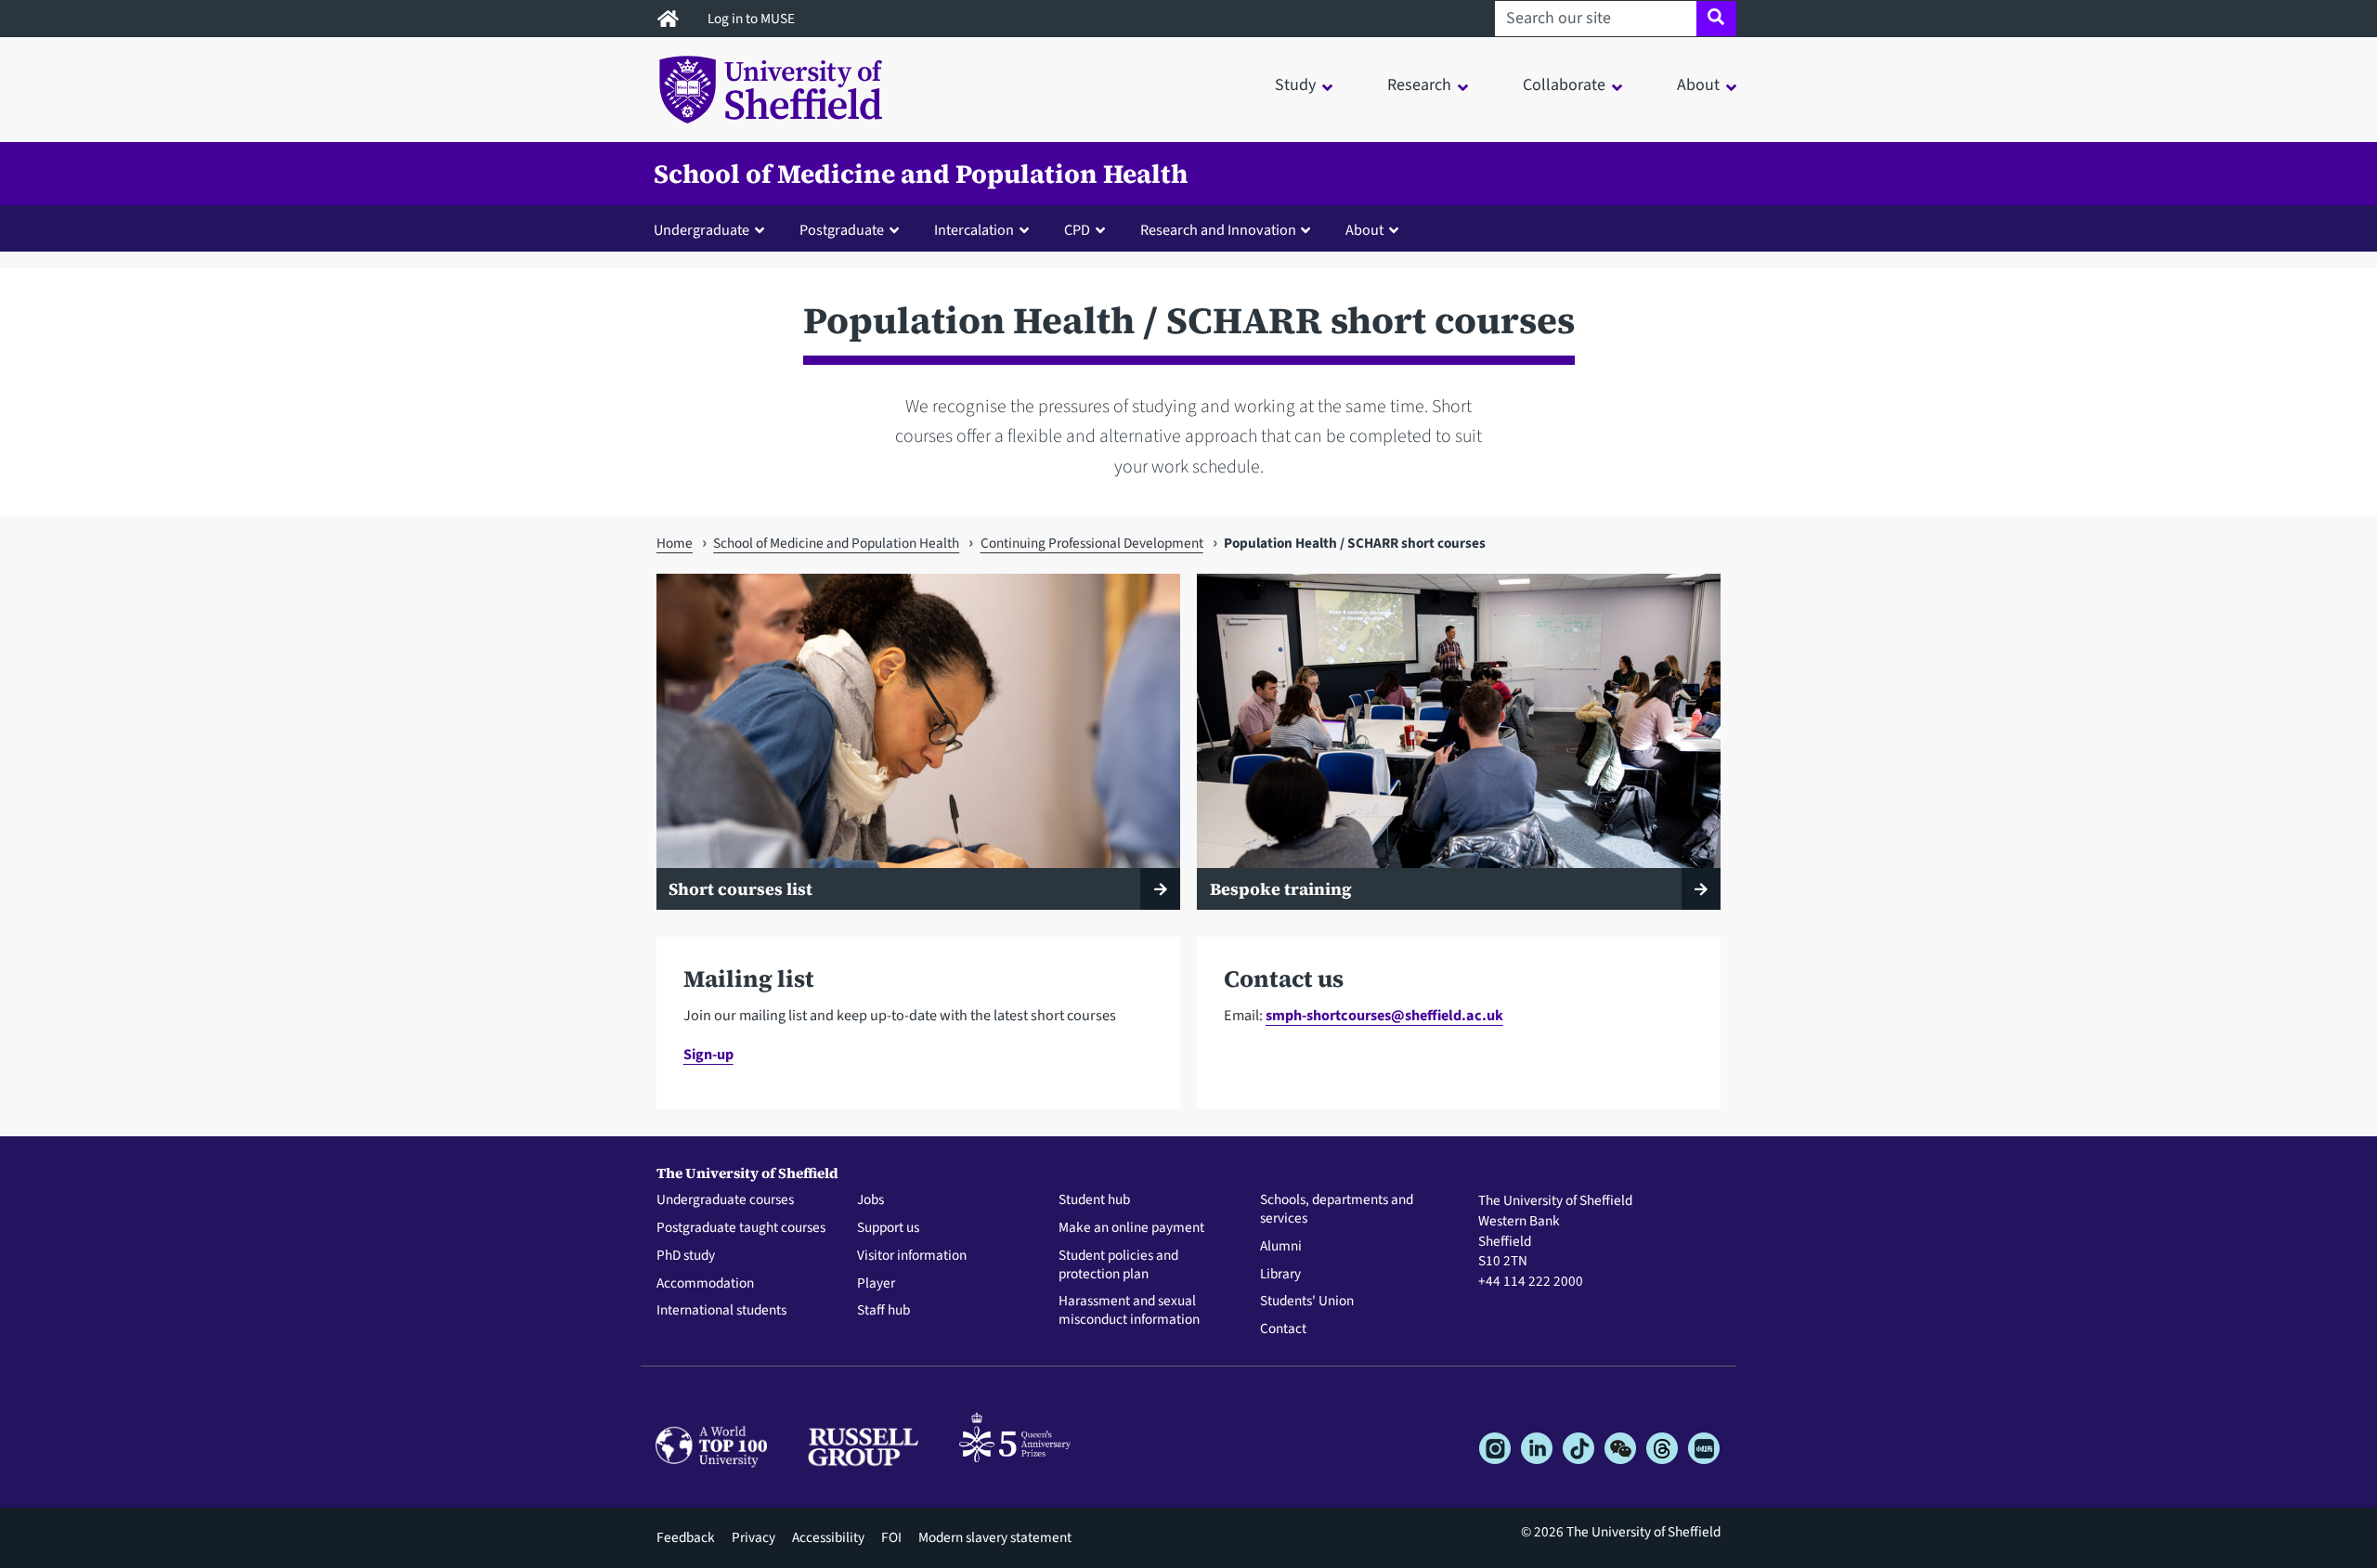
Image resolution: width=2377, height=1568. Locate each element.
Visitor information (912, 1256)
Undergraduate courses (725, 1200)
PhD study (686, 1256)
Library (1280, 1275)
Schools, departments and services (1337, 1210)
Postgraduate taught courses (741, 1228)
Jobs (870, 1200)
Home (675, 543)
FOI (891, 1537)
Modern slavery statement (995, 1537)
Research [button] (1419, 85)
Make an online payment (1131, 1228)
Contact (1283, 1329)
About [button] (1698, 85)
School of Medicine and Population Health (921, 174)
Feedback (686, 1537)
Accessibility (828, 1537)
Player (876, 1284)
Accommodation (705, 1284)
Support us (888, 1228)
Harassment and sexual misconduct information (1129, 1311)
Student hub (1094, 1200)
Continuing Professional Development (1092, 543)
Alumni (1281, 1247)
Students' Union (1307, 1302)
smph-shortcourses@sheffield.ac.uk (1384, 1015)
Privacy (753, 1537)
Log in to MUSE (753, 19)
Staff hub (883, 1311)
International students (721, 1311)
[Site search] (1716, 19)
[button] (713, 229)
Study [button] (1295, 85)
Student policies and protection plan (1118, 1265)
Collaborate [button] (1564, 85)
